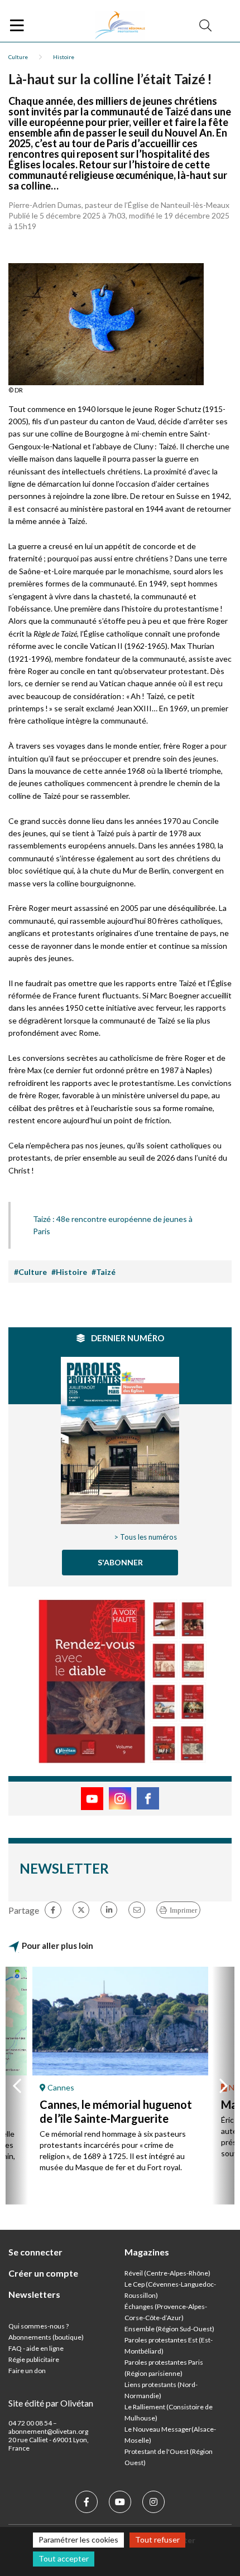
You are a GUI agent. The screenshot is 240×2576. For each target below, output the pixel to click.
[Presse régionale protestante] (120, 26)
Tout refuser (157, 2539)
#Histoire (69, 1272)
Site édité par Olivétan (51, 2403)
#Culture (30, 1272)
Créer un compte (43, 2273)
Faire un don (27, 2371)
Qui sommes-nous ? (39, 2326)
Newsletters (34, 2294)
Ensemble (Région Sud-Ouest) (169, 2329)
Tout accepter (64, 2558)
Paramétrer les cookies (78, 2539)
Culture (18, 57)
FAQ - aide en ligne (36, 2348)
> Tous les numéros (145, 1537)
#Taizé (104, 1272)
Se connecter (35, 2252)
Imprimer (183, 1910)
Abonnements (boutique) (46, 2337)
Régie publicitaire (34, 2359)
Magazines (147, 2252)
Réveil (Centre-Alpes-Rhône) (167, 2273)
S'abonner (120, 1562)
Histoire (64, 57)
